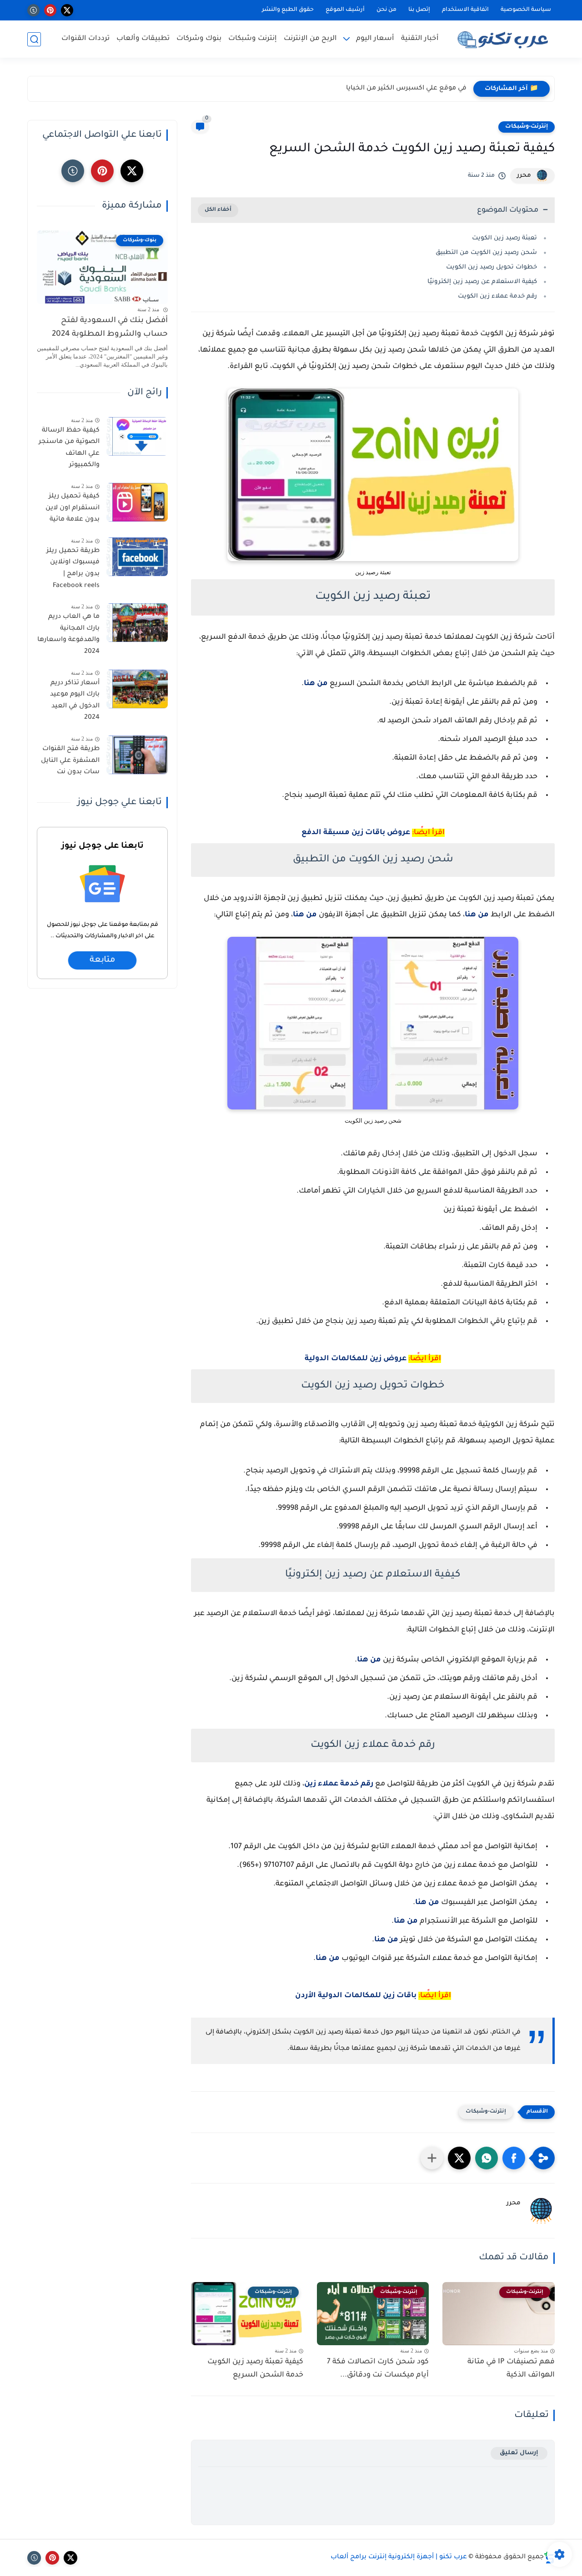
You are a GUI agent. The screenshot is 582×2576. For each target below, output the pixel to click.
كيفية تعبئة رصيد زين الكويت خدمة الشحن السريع (255, 2369)
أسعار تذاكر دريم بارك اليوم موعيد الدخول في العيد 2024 (75, 701)
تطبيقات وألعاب (143, 39)
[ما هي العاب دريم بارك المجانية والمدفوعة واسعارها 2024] (137, 623)
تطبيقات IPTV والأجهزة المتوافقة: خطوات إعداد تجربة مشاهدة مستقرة (359, 89)
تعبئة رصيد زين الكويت (504, 238)
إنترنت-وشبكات (527, 127)
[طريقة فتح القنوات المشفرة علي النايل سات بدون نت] (137, 755)
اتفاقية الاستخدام (465, 10)
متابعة (103, 961)
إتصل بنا (419, 10)
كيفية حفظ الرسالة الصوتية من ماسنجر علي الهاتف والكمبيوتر (69, 448)
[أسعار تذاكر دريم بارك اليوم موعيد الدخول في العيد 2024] (137, 689)
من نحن (386, 10)
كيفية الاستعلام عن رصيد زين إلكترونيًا (482, 282)
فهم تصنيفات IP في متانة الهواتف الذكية (511, 2369)
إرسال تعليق (519, 2453)
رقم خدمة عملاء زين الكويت (497, 296)
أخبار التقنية (420, 39)
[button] (514, 2158)
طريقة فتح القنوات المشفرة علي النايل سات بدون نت (70, 761)
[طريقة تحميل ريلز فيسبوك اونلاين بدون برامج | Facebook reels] (137, 557)
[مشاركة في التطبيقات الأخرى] (432, 2158)
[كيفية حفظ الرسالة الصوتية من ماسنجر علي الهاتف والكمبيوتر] (137, 436)
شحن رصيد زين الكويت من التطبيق (486, 253)
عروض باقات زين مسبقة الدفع (356, 833)
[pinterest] (50, 10)
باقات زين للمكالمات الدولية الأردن (356, 1996)
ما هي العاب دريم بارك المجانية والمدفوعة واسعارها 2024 (68, 634)
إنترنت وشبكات (253, 39)
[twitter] (67, 10)
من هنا (316, 684)
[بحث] (34, 39)
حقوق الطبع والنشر (288, 10)
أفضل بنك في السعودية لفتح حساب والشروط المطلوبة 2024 (110, 328)
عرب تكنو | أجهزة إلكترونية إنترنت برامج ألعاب (399, 2557)
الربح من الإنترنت (310, 39)
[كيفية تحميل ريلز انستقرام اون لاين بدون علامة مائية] (137, 502)
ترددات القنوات (85, 39)
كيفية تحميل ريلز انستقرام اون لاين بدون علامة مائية (73, 508)
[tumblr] (33, 10)
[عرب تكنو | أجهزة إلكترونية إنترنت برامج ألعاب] (505, 39)
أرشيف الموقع (345, 10)
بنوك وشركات (199, 39)
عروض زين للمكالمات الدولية (356, 1359)
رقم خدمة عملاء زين (339, 1784)
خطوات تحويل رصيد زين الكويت (492, 267)
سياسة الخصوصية (526, 10)
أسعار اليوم (375, 39)
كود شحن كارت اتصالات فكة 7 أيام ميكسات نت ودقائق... (378, 2369)
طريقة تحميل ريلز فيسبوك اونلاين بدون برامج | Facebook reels (73, 569)
